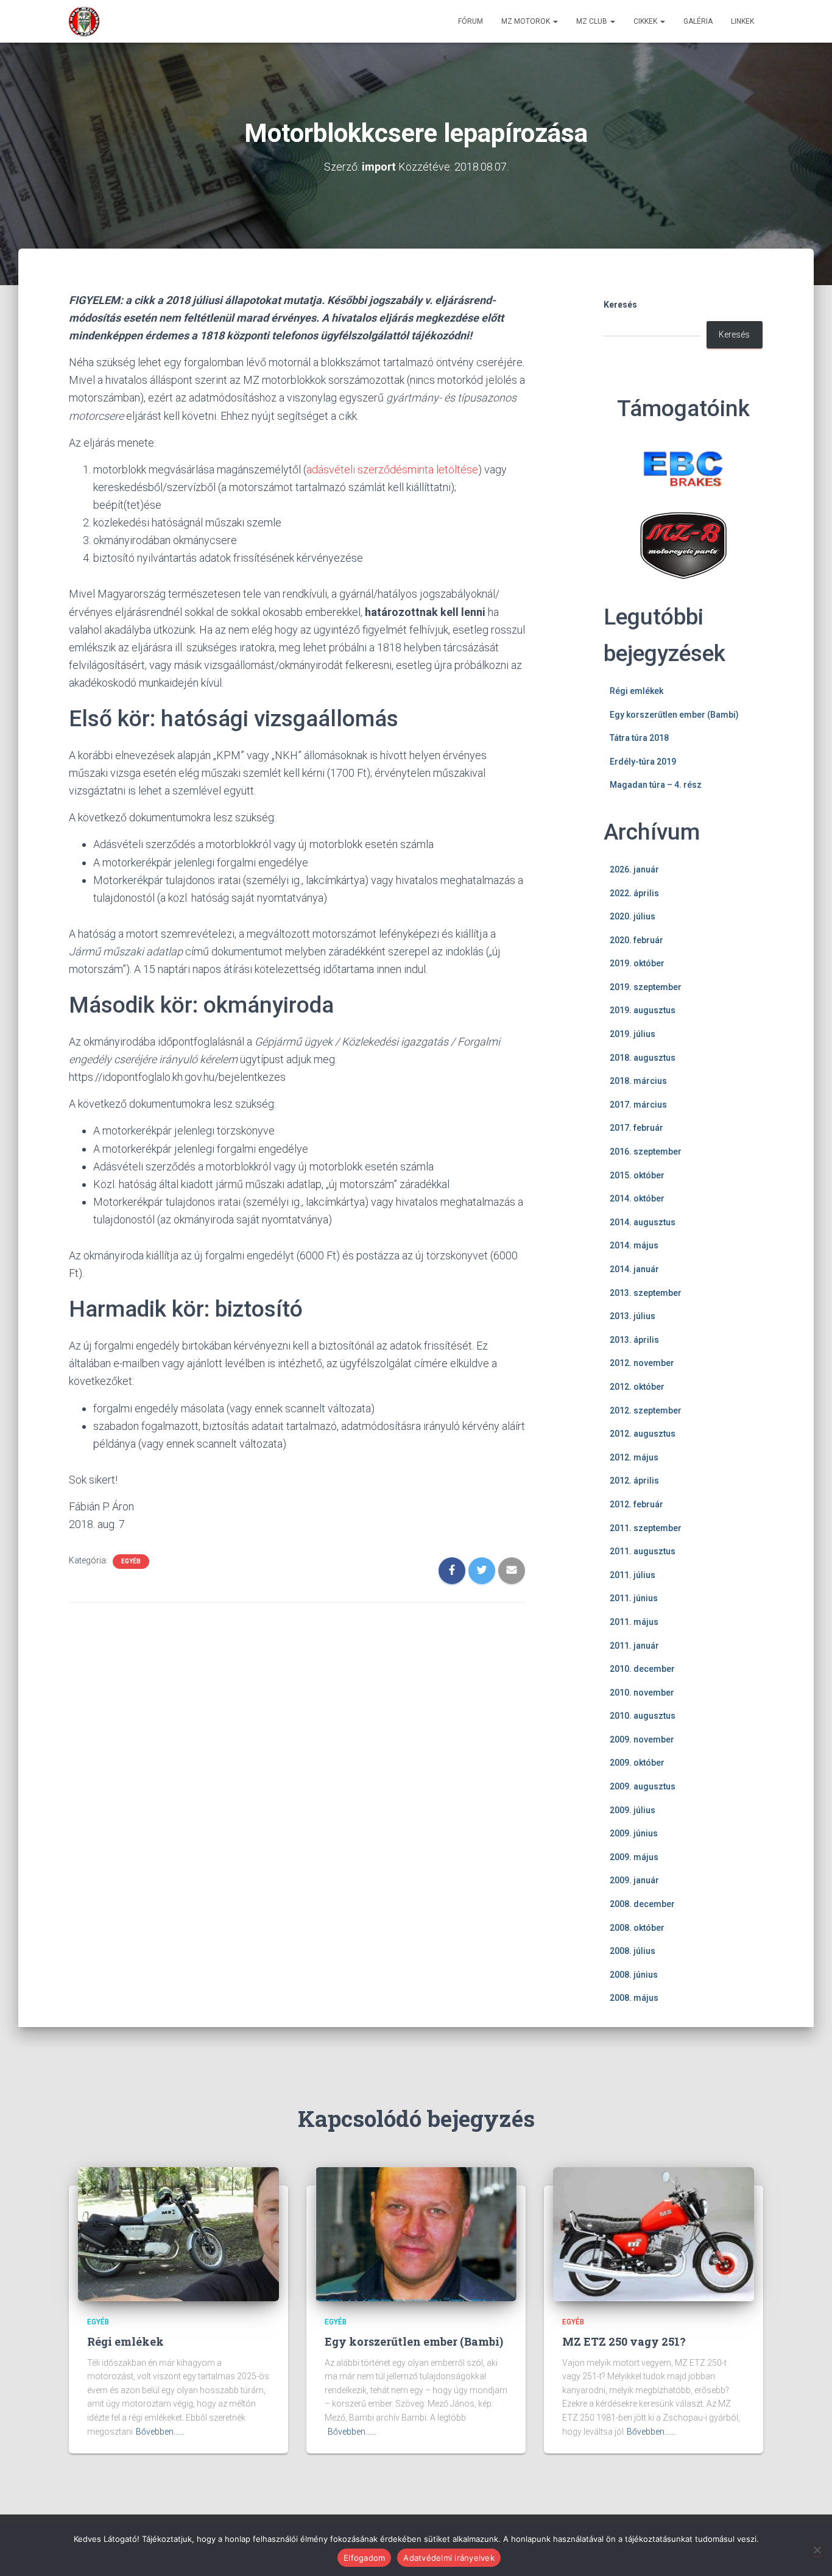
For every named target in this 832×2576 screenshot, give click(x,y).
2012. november (642, 1363)
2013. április (634, 1340)
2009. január (634, 1880)
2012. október (637, 1387)
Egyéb (131, 1561)
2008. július (633, 1951)
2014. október (637, 1198)
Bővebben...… (160, 2432)
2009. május (634, 1857)
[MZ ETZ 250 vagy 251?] (654, 2234)
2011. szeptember (646, 1528)
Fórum (471, 21)
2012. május (634, 1457)
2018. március (638, 1081)
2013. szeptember (646, 1293)
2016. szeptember (646, 1152)
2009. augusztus (643, 1786)
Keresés (620, 305)
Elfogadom (364, 2558)
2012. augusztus (643, 1434)
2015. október (637, 1175)
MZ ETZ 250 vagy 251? (624, 2341)
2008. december (642, 1904)
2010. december (642, 1669)
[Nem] (817, 2550)
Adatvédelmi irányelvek (449, 2558)
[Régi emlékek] (178, 2234)
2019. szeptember (646, 987)
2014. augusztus (643, 1222)
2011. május (634, 1622)
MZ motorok (527, 21)
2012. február (636, 1504)
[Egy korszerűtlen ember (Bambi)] (416, 2234)
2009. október (637, 1763)
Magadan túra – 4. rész (656, 785)
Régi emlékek (636, 691)
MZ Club (593, 21)
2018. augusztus (643, 1058)
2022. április (634, 893)
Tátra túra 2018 (639, 738)
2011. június (634, 1598)
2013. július (633, 1316)
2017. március (638, 1105)
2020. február (636, 940)
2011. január (634, 1646)
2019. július (633, 1034)
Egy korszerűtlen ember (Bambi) (674, 715)
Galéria (698, 21)
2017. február (636, 1128)
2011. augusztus (643, 1551)
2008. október (637, 1928)
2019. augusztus (643, 1010)
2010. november (642, 1693)
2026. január (634, 869)
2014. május (634, 1245)
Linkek (742, 21)
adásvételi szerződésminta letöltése (392, 469)
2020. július (633, 916)
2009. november (642, 1739)
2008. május (634, 1998)
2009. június (634, 1833)
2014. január (634, 1269)
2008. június (634, 1975)
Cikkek (646, 21)
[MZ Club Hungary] (84, 21)
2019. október (637, 963)
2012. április (634, 1481)
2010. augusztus (643, 1716)
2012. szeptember (646, 1410)
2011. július (633, 1575)
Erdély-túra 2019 (643, 762)
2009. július (633, 1810)
